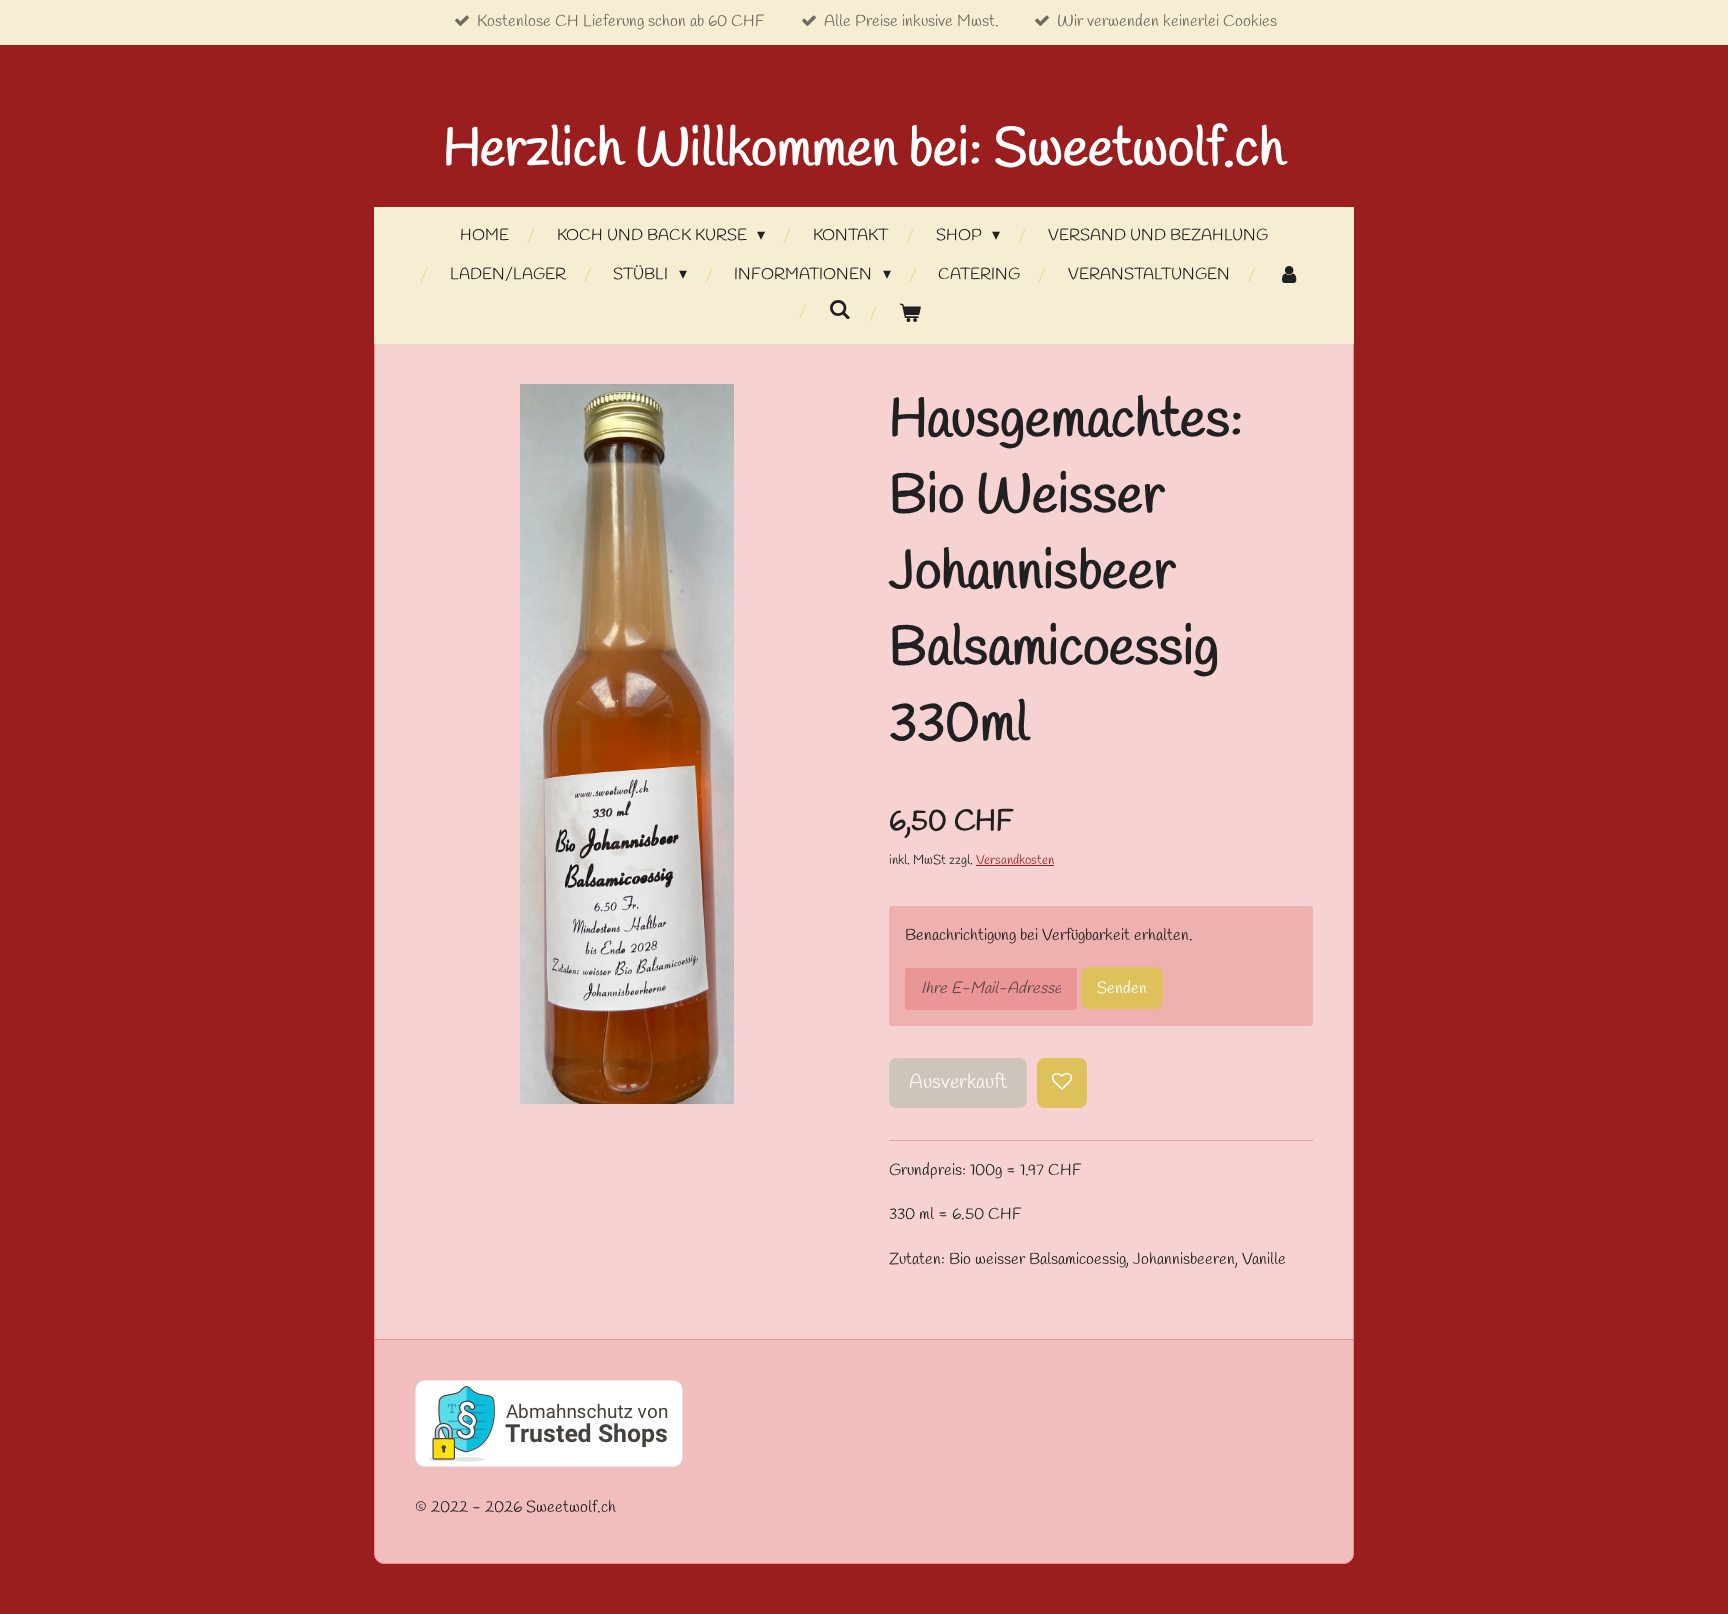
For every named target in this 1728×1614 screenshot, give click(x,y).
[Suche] (840, 310)
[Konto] (1288, 275)
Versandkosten (1015, 860)
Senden (1122, 988)
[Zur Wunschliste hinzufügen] (1062, 1083)
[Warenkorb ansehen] (910, 314)
